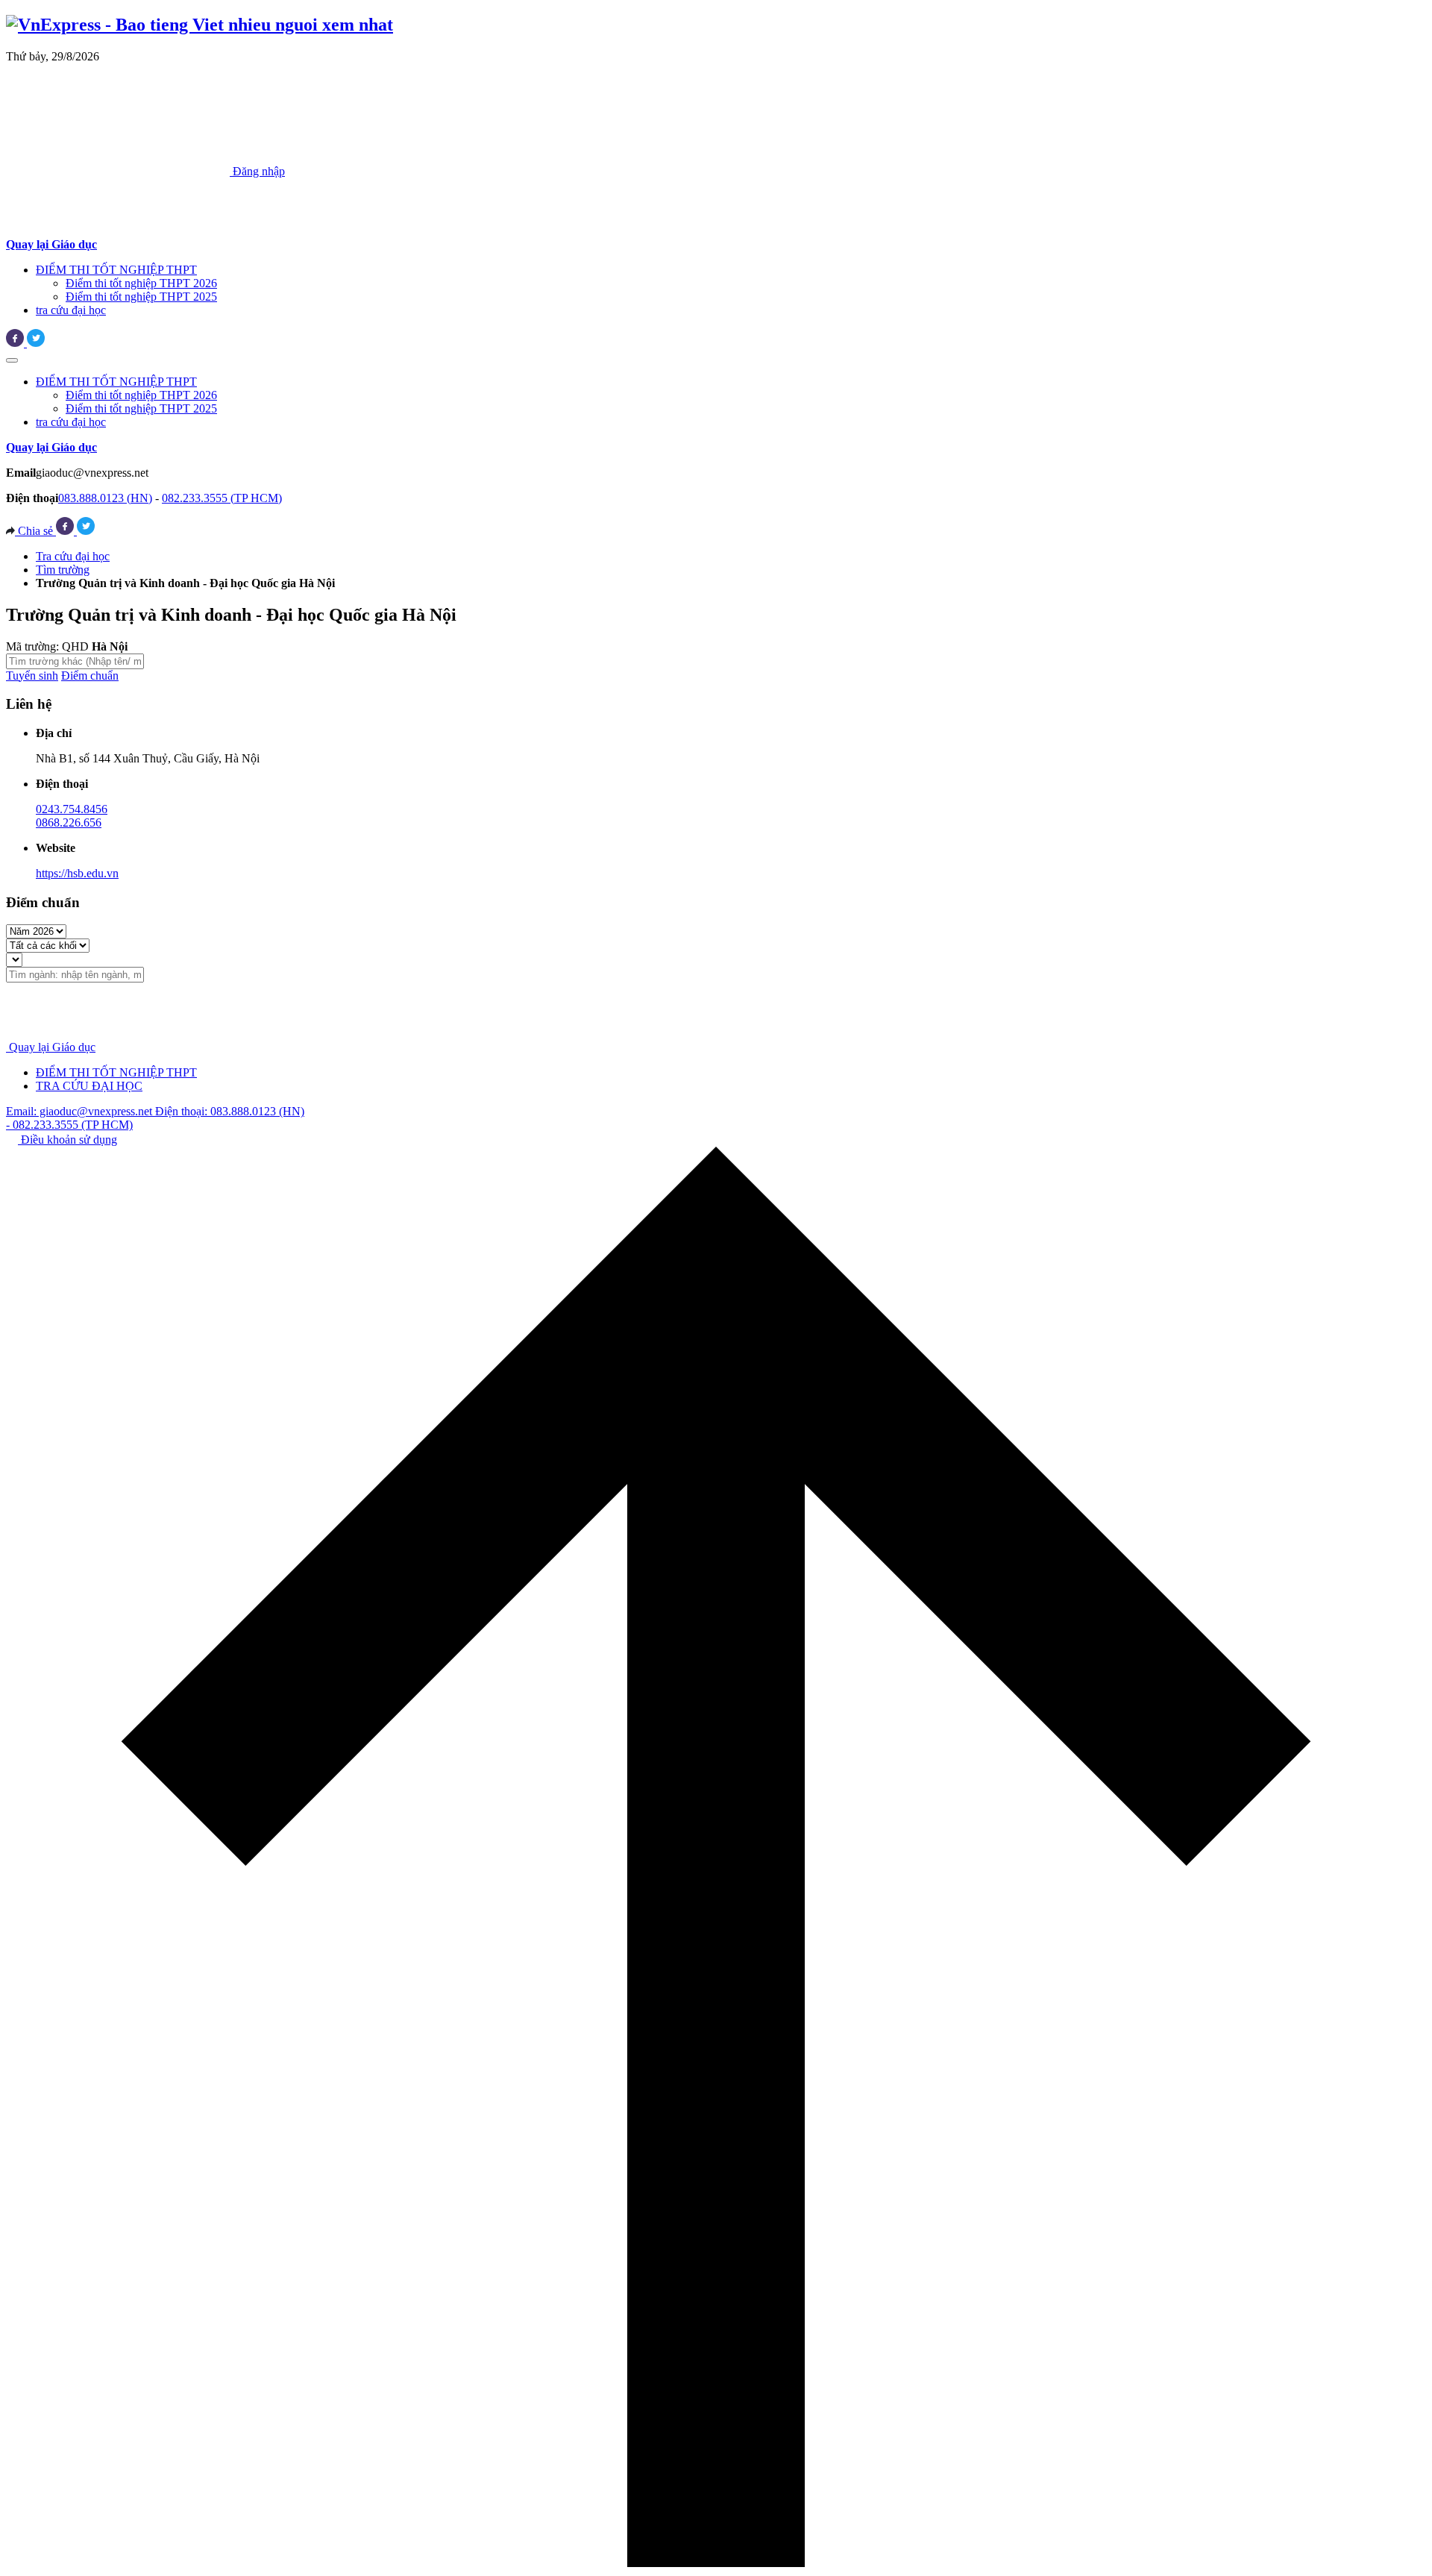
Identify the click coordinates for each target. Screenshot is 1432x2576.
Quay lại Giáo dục (52, 1047)
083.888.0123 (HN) (105, 498)
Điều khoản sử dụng (67, 1140)
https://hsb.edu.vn (77, 873)
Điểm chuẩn (90, 676)
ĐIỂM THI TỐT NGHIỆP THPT (116, 270)
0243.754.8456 (72, 809)
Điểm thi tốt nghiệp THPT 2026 (141, 283)
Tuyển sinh (32, 676)
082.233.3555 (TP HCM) (222, 498)
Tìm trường (63, 570)
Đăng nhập (257, 171)
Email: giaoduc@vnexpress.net (81, 1111)
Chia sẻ (35, 531)
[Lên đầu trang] (716, 2563)
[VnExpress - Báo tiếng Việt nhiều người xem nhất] (200, 25)
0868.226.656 (69, 822)
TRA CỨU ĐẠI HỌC (89, 1086)
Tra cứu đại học (73, 556)
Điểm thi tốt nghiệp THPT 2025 (141, 297)
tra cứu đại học (71, 310)
